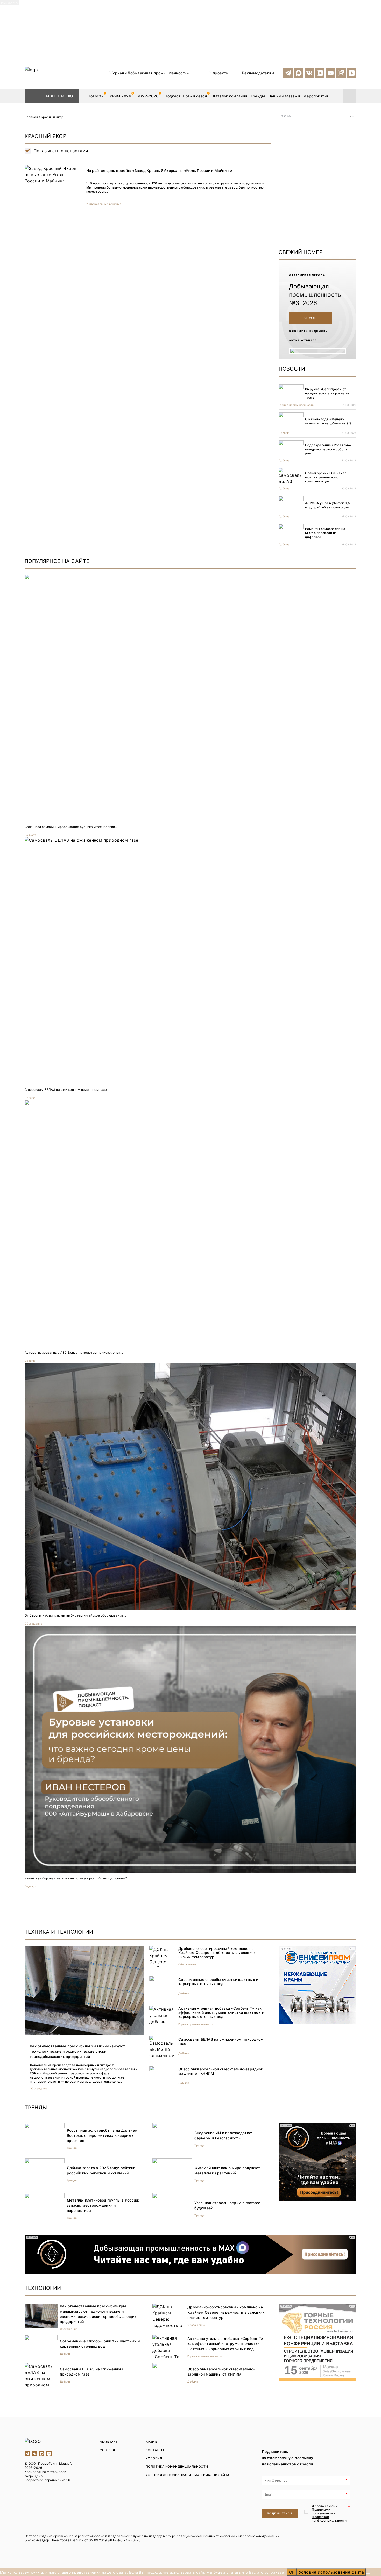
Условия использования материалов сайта (188, 2475)
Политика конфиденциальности (177, 2467)
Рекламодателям (258, 73)
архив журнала (303, 340)
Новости (96, 96)
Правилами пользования (322, 2511)
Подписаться (280, 2513)
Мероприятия (316, 96)
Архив (151, 2442)
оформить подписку (308, 331)
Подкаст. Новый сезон (186, 96)
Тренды (258, 96)
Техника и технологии (59, 1932)
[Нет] (368, 2574)
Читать (311, 318)
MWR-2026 (148, 96)
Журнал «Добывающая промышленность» (149, 73)
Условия (154, 2458)
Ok (292, 2572)
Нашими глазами (284, 96)
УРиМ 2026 (120, 96)
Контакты (155, 2450)
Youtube (108, 2450)
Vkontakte (110, 2442)
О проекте (218, 73)
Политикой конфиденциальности (329, 2519)
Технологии (43, 2288)
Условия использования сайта (331, 2572)
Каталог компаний (230, 96)
